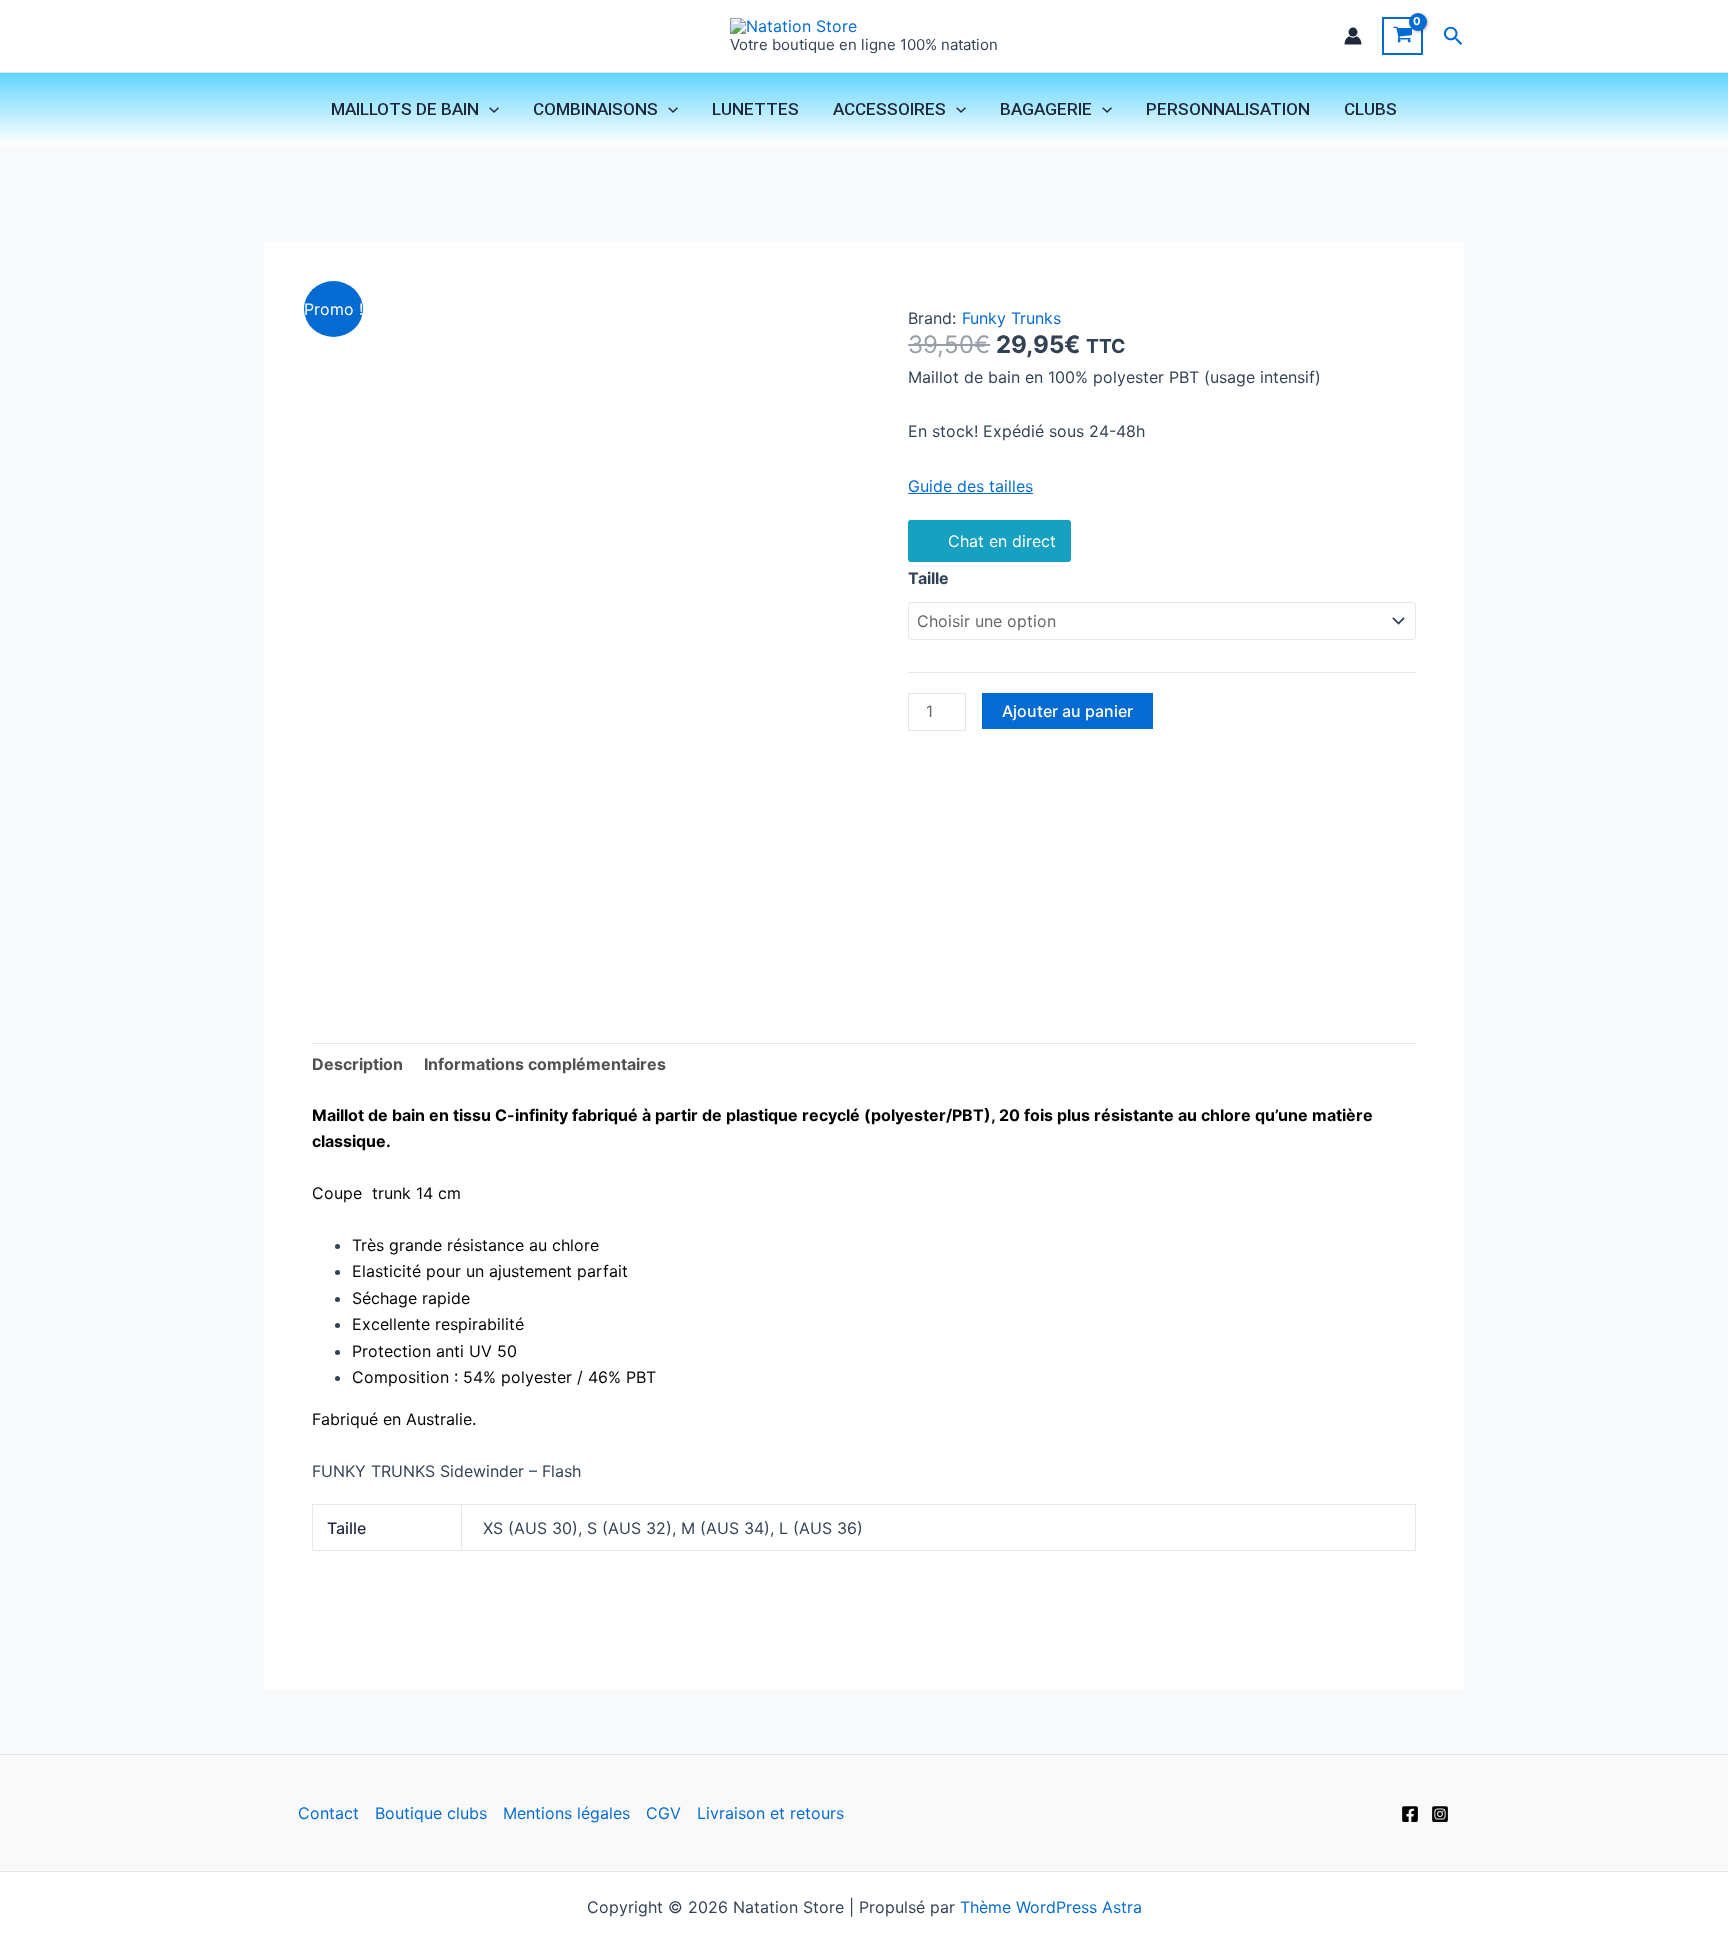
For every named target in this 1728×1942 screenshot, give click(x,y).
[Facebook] (1410, 1814)
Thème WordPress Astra (1051, 1907)
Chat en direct (1002, 541)
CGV (663, 1813)
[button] (1453, 36)
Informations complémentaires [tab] (545, 1064)
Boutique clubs (431, 1813)
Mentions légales (566, 1813)
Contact (328, 1813)
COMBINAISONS (595, 109)
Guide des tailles (970, 486)
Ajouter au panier (1067, 711)
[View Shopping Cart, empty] (1402, 36)
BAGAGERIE (1046, 109)
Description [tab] (357, 1064)
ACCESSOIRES (889, 109)
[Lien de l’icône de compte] (1353, 36)
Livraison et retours (770, 1813)
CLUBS (1370, 109)
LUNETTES (755, 109)
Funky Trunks (1011, 318)
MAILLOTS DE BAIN (405, 109)
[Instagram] (1440, 1814)
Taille (928, 578)
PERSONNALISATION (1228, 109)
